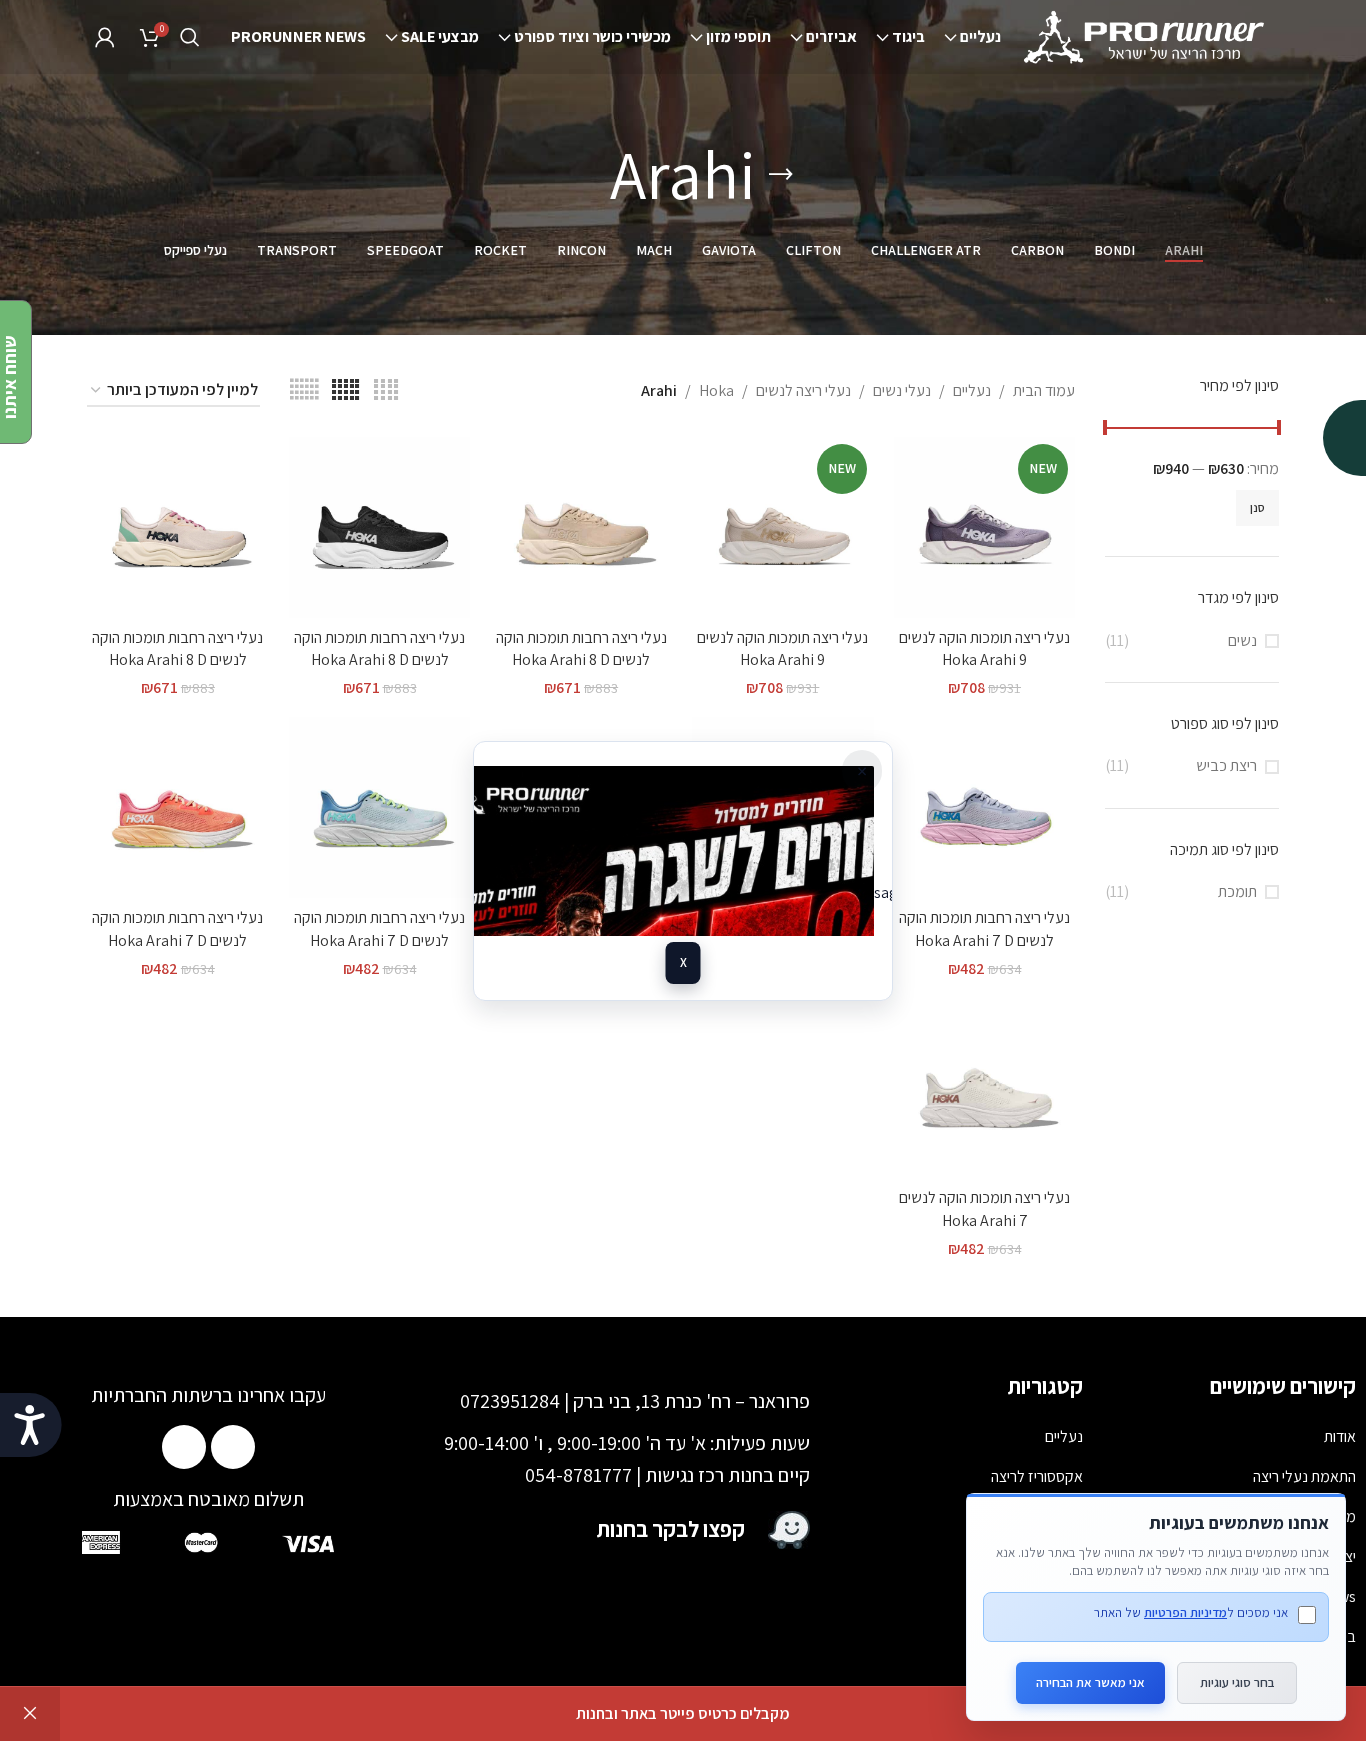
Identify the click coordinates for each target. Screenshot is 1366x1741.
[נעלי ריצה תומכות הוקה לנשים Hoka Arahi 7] (985, 1088)
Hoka (716, 390)
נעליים (972, 390)
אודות (1340, 1436)
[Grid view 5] (345, 390)
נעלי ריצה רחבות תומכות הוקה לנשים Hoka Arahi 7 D (984, 928)
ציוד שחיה (1055, 1596)
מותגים (1063, 1636)
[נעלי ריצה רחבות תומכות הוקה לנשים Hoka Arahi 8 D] (581, 528)
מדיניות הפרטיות (1185, 1612)
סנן (1257, 507)
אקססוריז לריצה (1037, 1476)
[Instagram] (184, 1447)
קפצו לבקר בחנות (671, 1529)
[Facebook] (233, 1447)
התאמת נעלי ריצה (1304, 1476)
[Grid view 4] (386, 390)
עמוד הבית (1044, 390)
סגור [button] (30, 1714)
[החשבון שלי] (105, 37)
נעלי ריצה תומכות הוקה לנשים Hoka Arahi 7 (984, 1208)
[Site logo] (1146, 35)
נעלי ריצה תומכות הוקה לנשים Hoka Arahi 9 (984, 648)
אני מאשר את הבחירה (1090, 1682)
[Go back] (781, 175)
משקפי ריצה (1047, 1556)
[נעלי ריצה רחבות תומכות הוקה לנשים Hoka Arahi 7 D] (985, 808)
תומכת (1237, 891)
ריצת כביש (1226, 765)
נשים (1242, 640)
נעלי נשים (902, 390)
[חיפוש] (190, 37)
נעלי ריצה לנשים (803, 390)
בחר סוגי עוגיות (1237, 1682)
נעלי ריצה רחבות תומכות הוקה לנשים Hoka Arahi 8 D (581, 648)
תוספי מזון (1054, 1516)
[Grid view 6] (304, 390)
